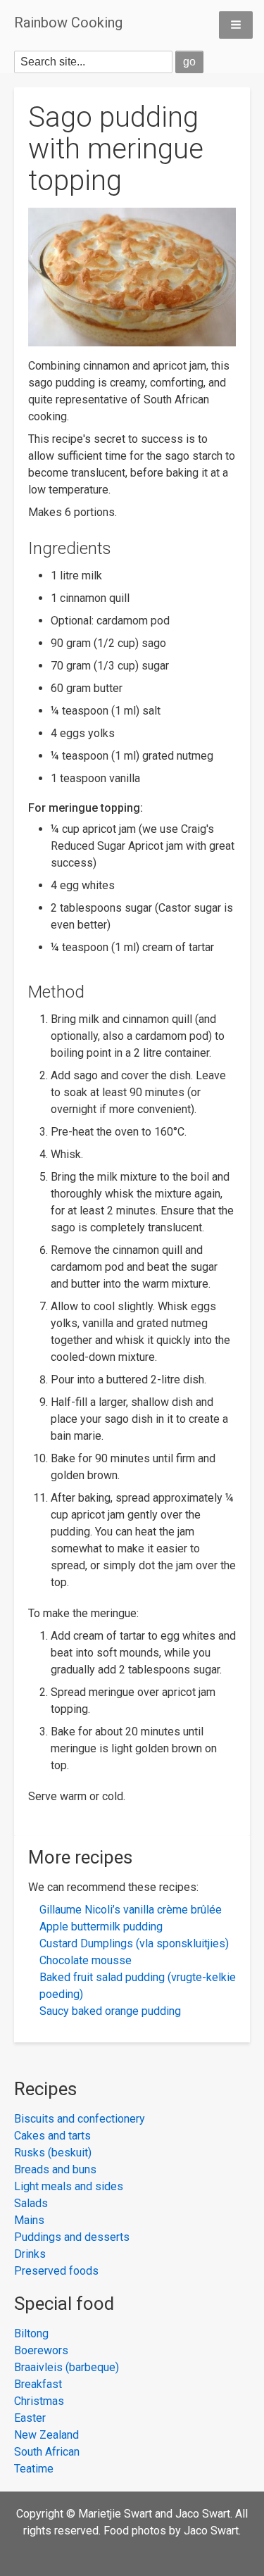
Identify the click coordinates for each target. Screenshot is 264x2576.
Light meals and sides (69, 2186)
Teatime (34, 2469)
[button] (236, 25)
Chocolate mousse (86, 1960)
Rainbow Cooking (68, 23)
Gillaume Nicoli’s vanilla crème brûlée (131, 1910)
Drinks (30, 2254)
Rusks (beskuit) (53, 2153)
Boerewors (41, 2350)
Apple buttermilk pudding (101, 1927)
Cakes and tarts (52, 2136)
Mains (29, 2220)
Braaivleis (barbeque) (67, 2367)
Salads (31, 2203)
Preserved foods (56, 2271)
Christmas (39, 2401)
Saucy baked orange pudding (110, 2011)
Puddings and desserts (72, 2237)
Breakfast (38, 2384)
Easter (30, 2418)
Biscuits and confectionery (80, 2119)
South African (47, 2452)
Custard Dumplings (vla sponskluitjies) (134, 1943)
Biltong (31, 2333)
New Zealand (46, 2435)
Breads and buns (55, 2169)
